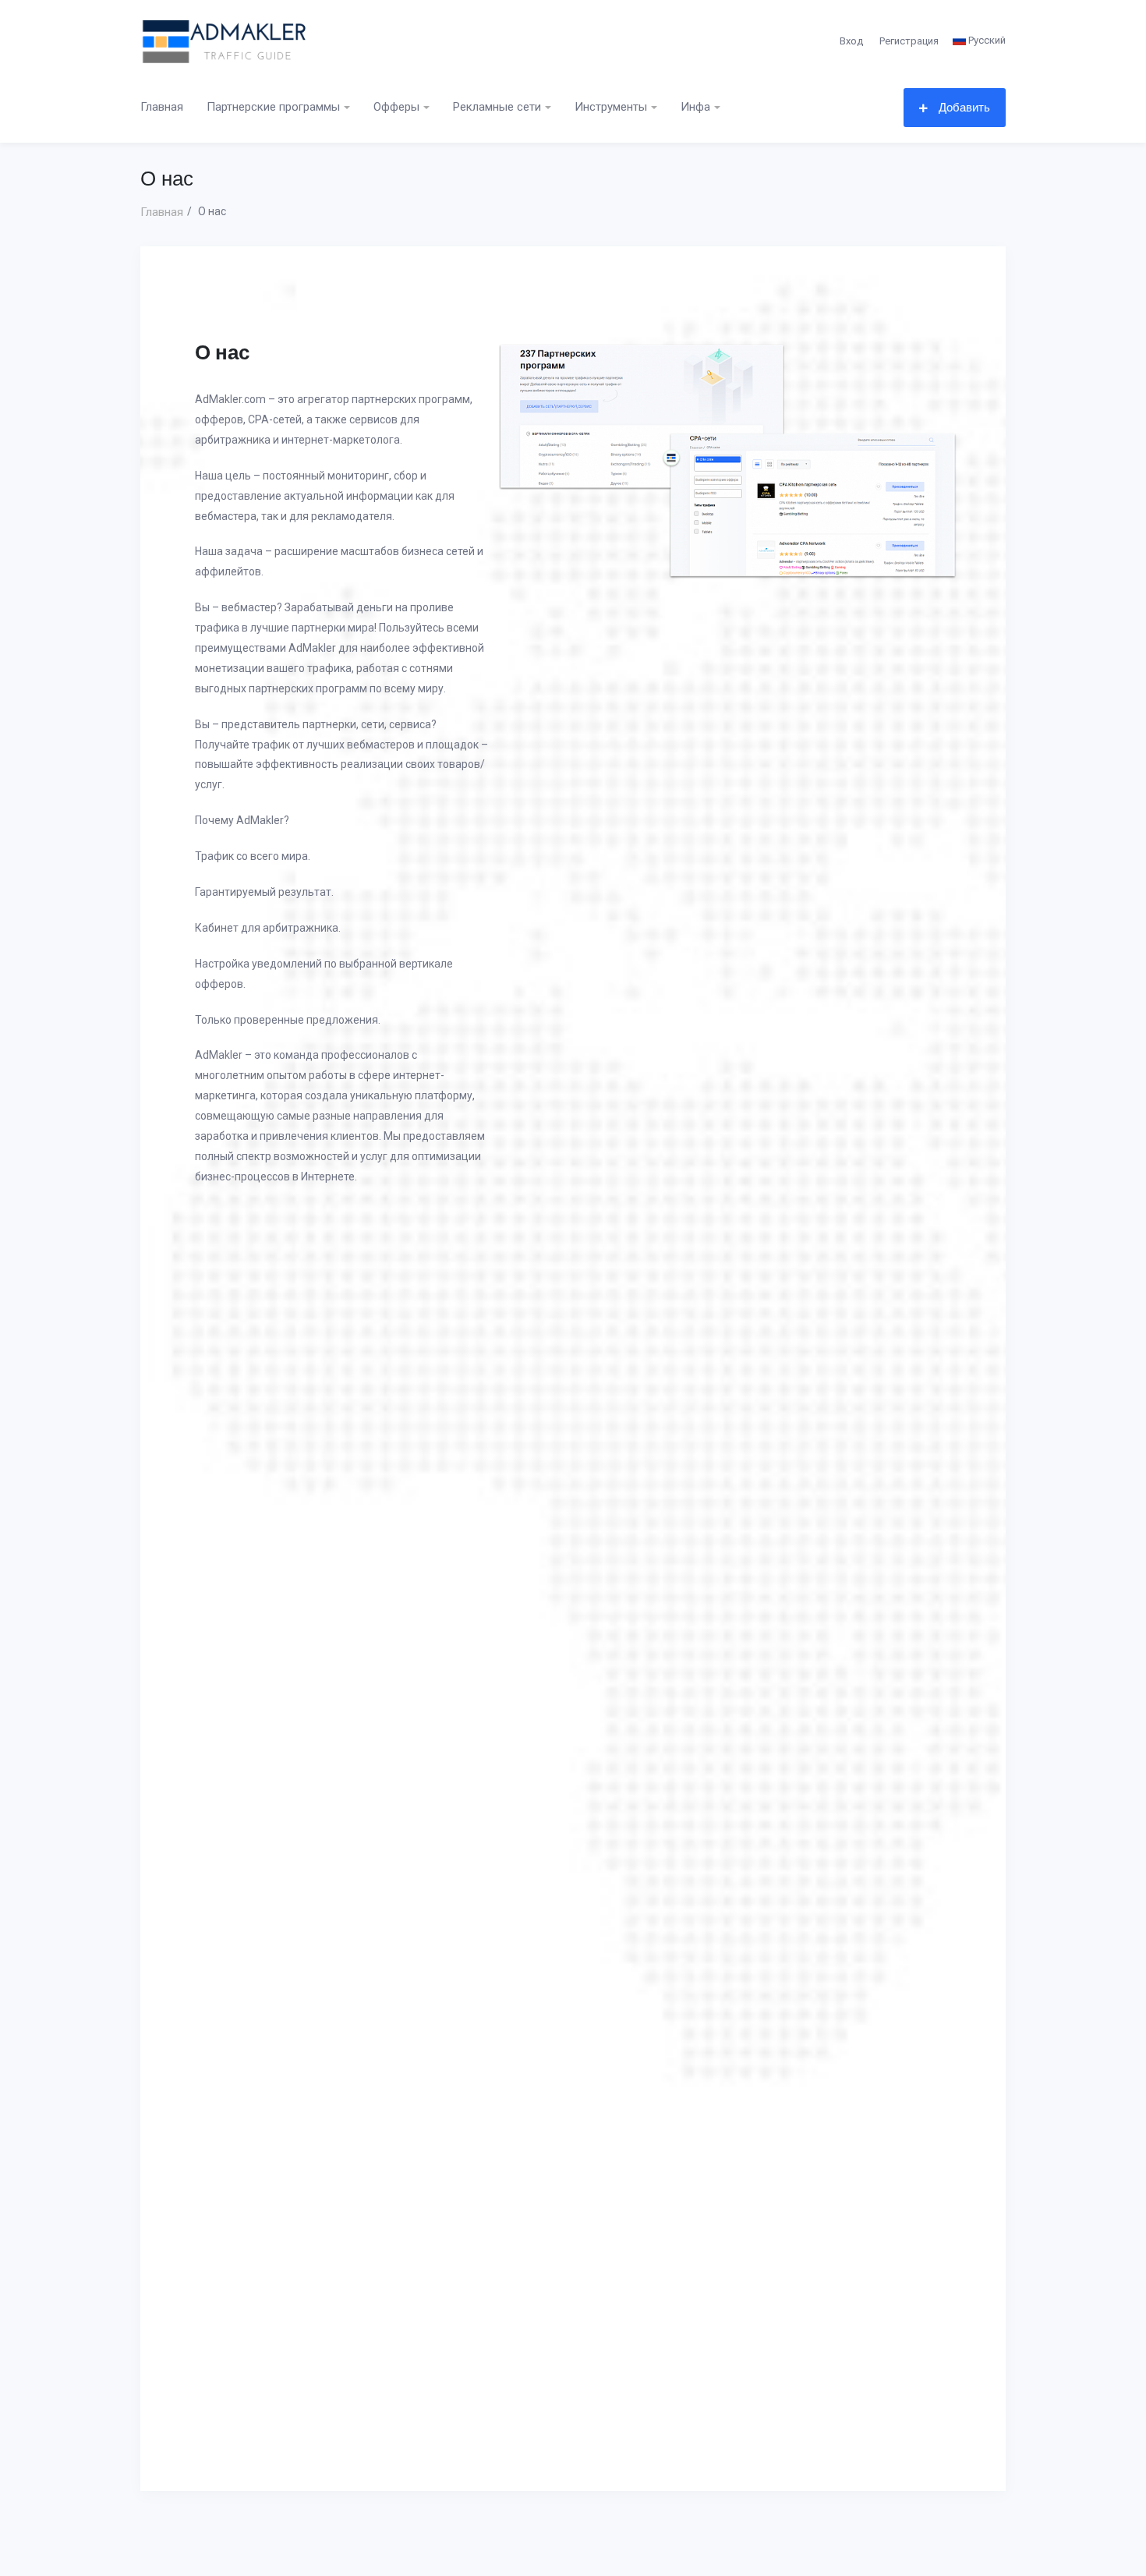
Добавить (963, 107)
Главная (162, 107)
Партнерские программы (273, 107)
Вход (851, 41)
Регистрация (909, 41)
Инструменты (611, 107)
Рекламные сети (497, 107)
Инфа (695, 107)
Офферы (396, 107)
